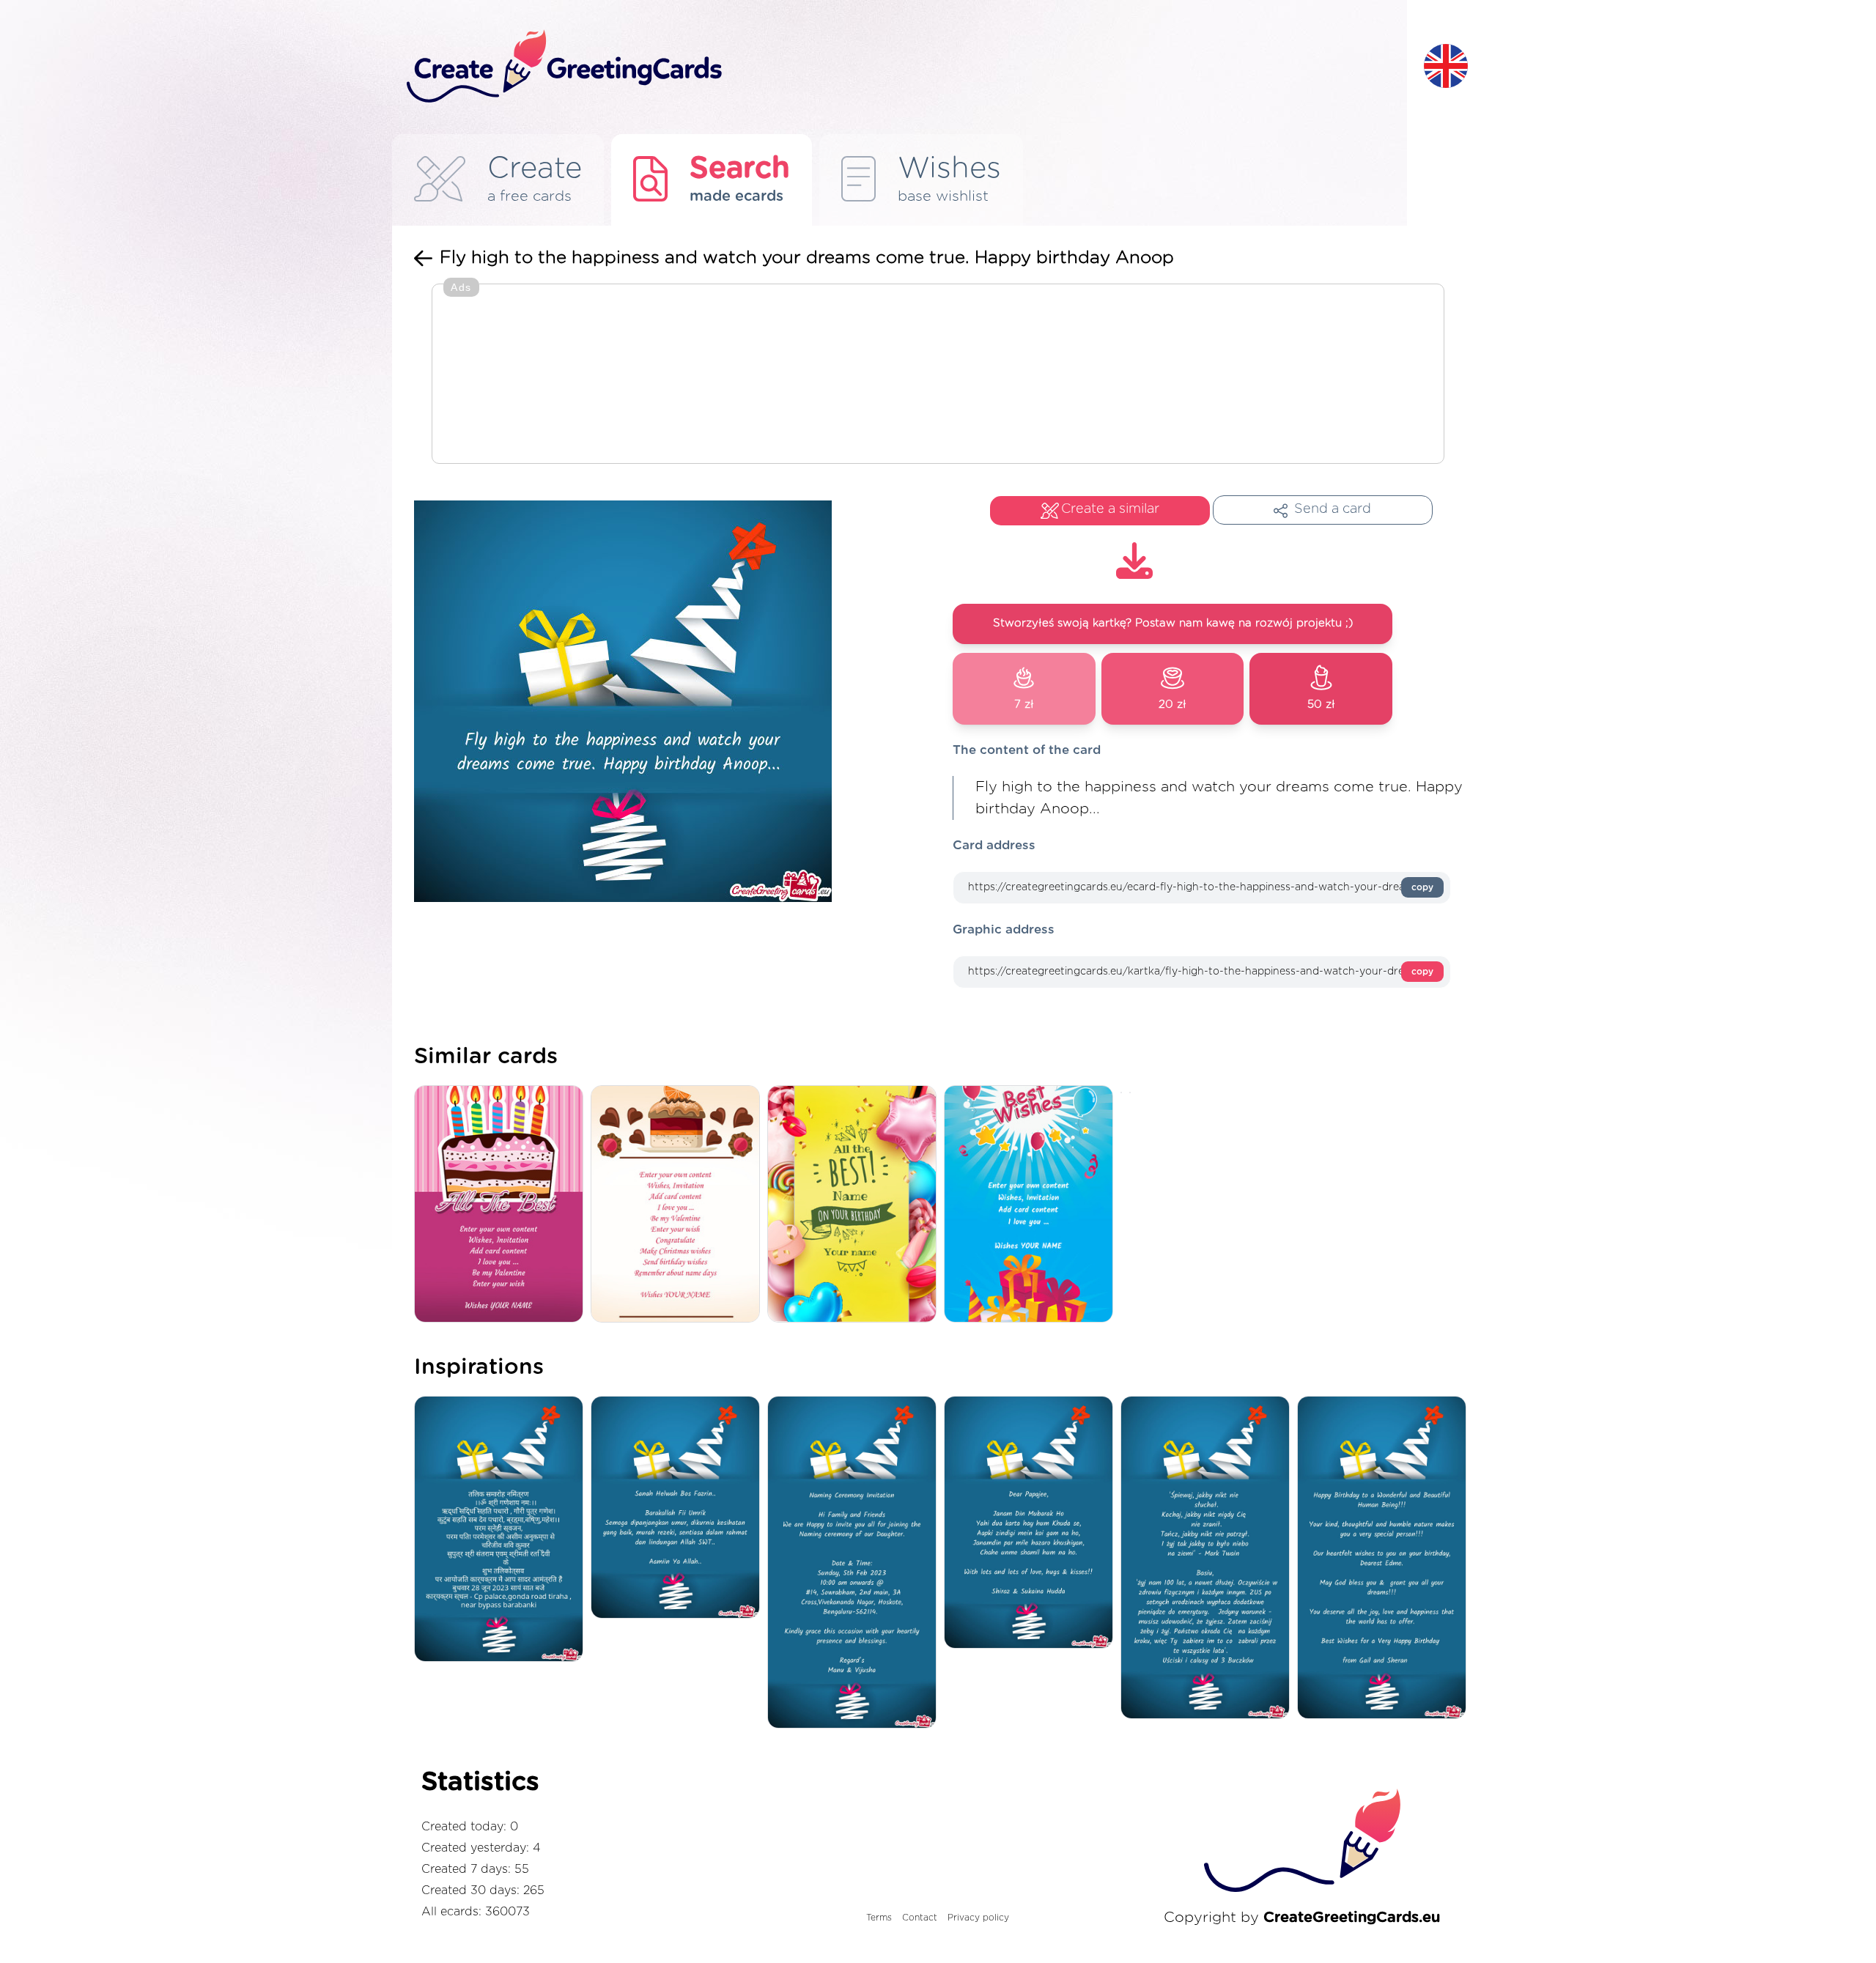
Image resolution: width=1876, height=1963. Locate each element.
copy (1422, 887)
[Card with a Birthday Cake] (502, 1205)
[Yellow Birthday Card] (856, 1205)
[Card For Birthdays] (1032, 1205)
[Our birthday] (1385, 1559)
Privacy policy (978, 1918)
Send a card (1333, 509)
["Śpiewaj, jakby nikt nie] (1209, 1559)
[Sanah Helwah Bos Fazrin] (679, 1508)
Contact (920, 1918)
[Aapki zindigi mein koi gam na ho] (1032, 1523)
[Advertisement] (938, 375)
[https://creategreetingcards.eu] (904, 67)
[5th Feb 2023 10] (856, 1563)
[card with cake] (679, 1205)
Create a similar (1110, 509)
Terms (879, 1918)
